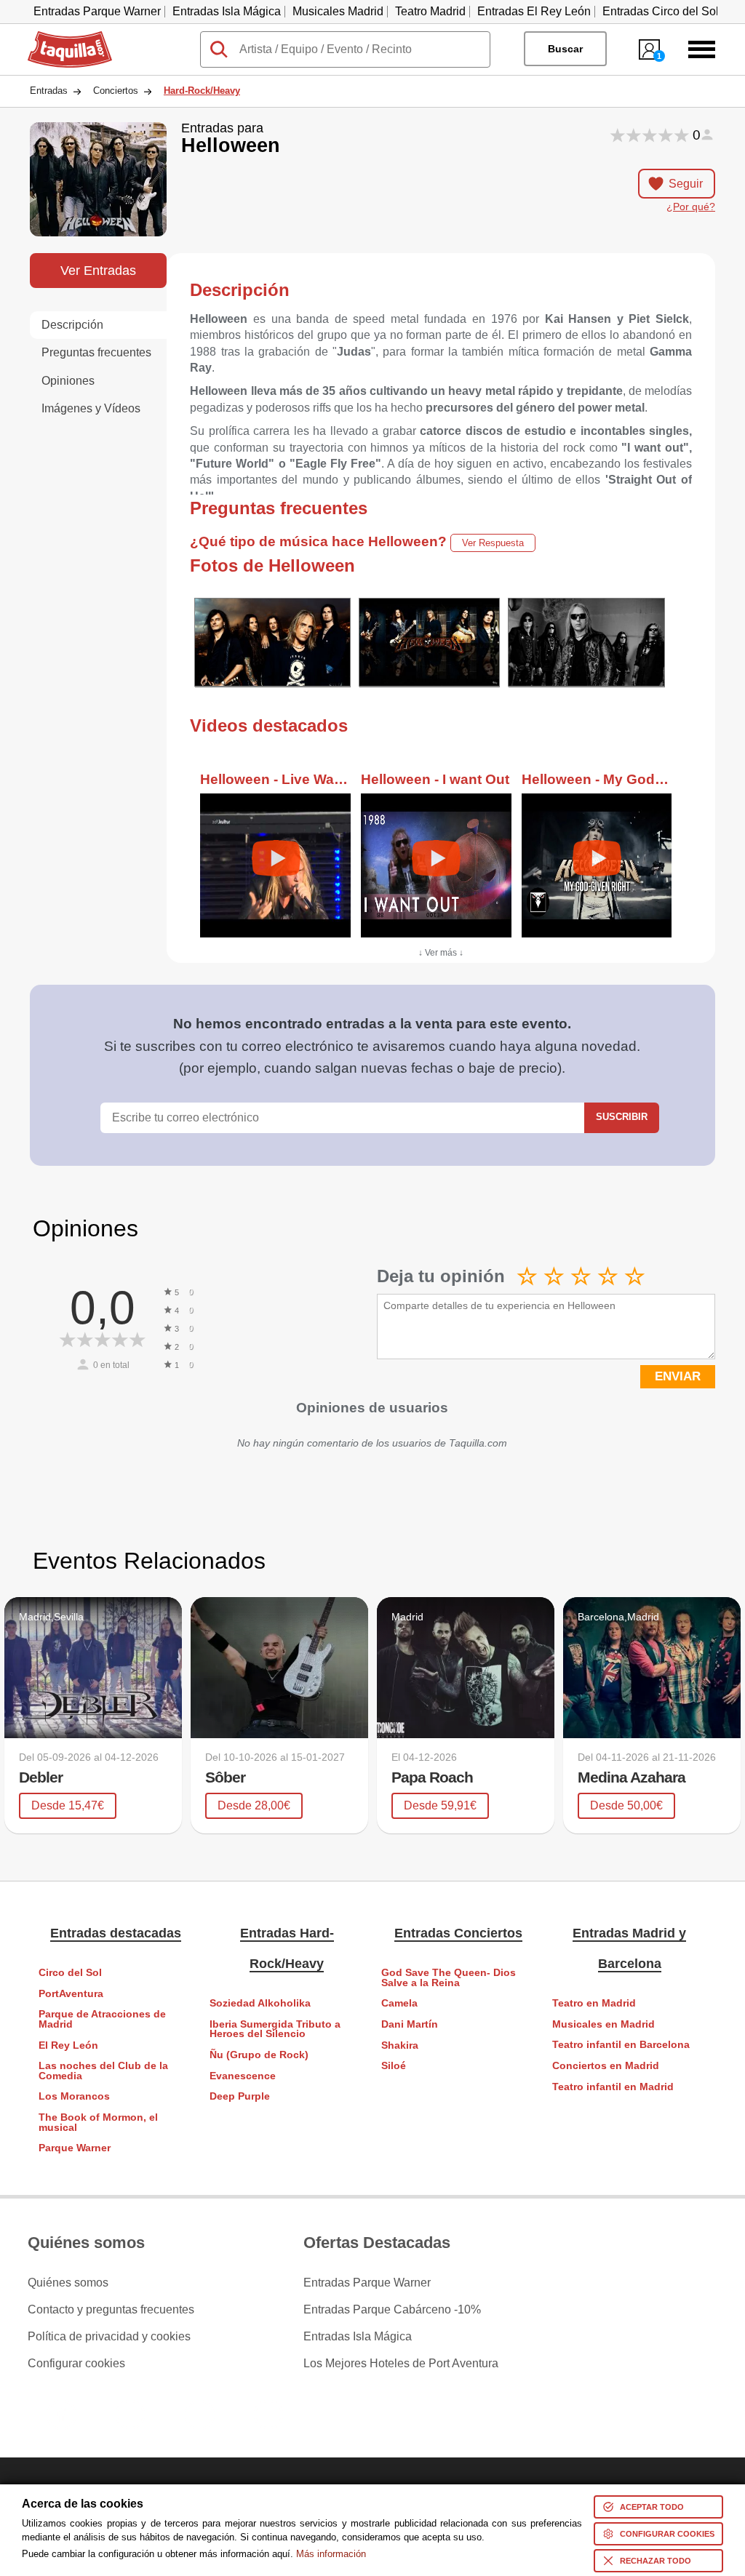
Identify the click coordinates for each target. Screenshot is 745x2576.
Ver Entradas (98, 270)
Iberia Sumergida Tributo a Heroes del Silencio (275, 2029)
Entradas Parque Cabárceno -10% (392, 2310)
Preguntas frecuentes (96, 352)
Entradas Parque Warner (97, 11)
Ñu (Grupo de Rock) (259, 2055)
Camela (399, 2003)
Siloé (394, 2066)
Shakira (400, 2045)
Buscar (565, 49)
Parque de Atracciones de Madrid (102, 2019)
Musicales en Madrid (603, 2024)
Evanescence (243, 2076)
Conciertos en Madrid (606, 2066)
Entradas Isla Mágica (227, 11)
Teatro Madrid (430, 11)
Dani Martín (410, 2024)
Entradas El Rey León (534, 11)
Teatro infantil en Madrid (613, 2087)
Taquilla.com (60, 37)
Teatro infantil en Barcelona (621, 2045)
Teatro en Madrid (594, 2003)
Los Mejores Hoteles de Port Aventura (401, 2364)
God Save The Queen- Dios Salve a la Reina (449, 1978)
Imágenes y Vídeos (91, 408)
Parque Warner (75, 2148)
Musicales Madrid (338, 11)
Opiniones (68, 381)
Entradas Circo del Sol (661, 11)
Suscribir (622, 1117)
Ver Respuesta (493, 543)
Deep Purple (240, 2096)
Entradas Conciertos (458, 1933)
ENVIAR (678, 1376)
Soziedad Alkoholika (260, 2003)
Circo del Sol (70, 1973)
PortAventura (71, 1994)
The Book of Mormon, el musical (98, 2123)
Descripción (72, 325)
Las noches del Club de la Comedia (103, 2071)
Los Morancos (74, 2096)
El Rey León (68, 2045)
